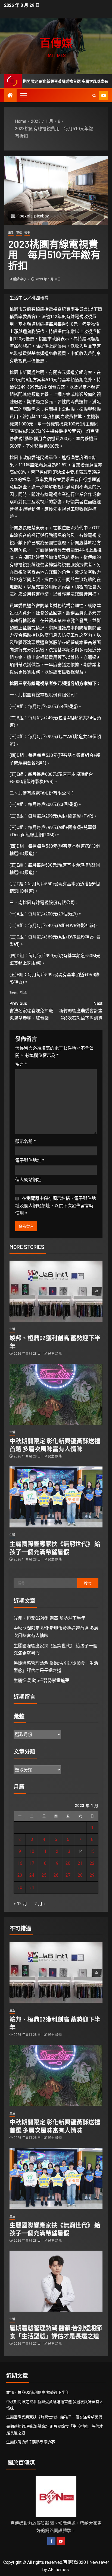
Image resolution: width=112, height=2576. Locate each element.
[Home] (10, 96)
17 (32, 1863)
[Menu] (23, 95)
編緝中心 (20, 279)
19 (56, 1863)
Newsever (99, 2562)
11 (44, 1851)
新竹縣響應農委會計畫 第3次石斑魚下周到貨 (81, 1011)
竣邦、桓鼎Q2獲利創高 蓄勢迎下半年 (49, 1618)
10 (32, 1851)
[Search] (94, 96)
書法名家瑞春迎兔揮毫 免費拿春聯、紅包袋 (33, 1011)
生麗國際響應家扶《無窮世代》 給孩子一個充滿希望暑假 (54, 2417)
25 (44, 1875)
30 (20, 1887)
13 (68, 1851)
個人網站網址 (28, 1180)
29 (92, 1875)
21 (80, 1863)
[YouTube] (61, 2541)
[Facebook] (51, 2541)
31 (32, 1887)
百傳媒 (56, 43)
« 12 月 (20, 1904)
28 (80, 1875)
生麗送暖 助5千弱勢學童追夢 (41, 1681)
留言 (21, 1064)
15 (92, 1851)
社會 (27, 233)
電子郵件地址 (30, 1160)
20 (68, 1863)
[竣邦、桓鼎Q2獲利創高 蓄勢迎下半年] (56, 1291)
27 (68, 1875)
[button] (23, 95)
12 (56, 1851)
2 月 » (40, 1904)
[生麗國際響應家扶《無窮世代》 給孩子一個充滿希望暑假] (56, 1497)
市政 (19, 233)
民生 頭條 (55, 1354)
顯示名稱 (25, 1141)
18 (44, 1863)
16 (20, 1863)
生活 (11, 233)
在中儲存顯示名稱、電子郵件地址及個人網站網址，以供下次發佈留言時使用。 (56, 1206)
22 (92, 1863)
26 (56, 1875)
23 (20, 1875)
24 (32, 1875)
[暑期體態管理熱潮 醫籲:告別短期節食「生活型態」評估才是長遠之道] (56, 2281)
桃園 (24, 992)
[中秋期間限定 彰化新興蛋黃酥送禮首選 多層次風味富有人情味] (56, 1394)
